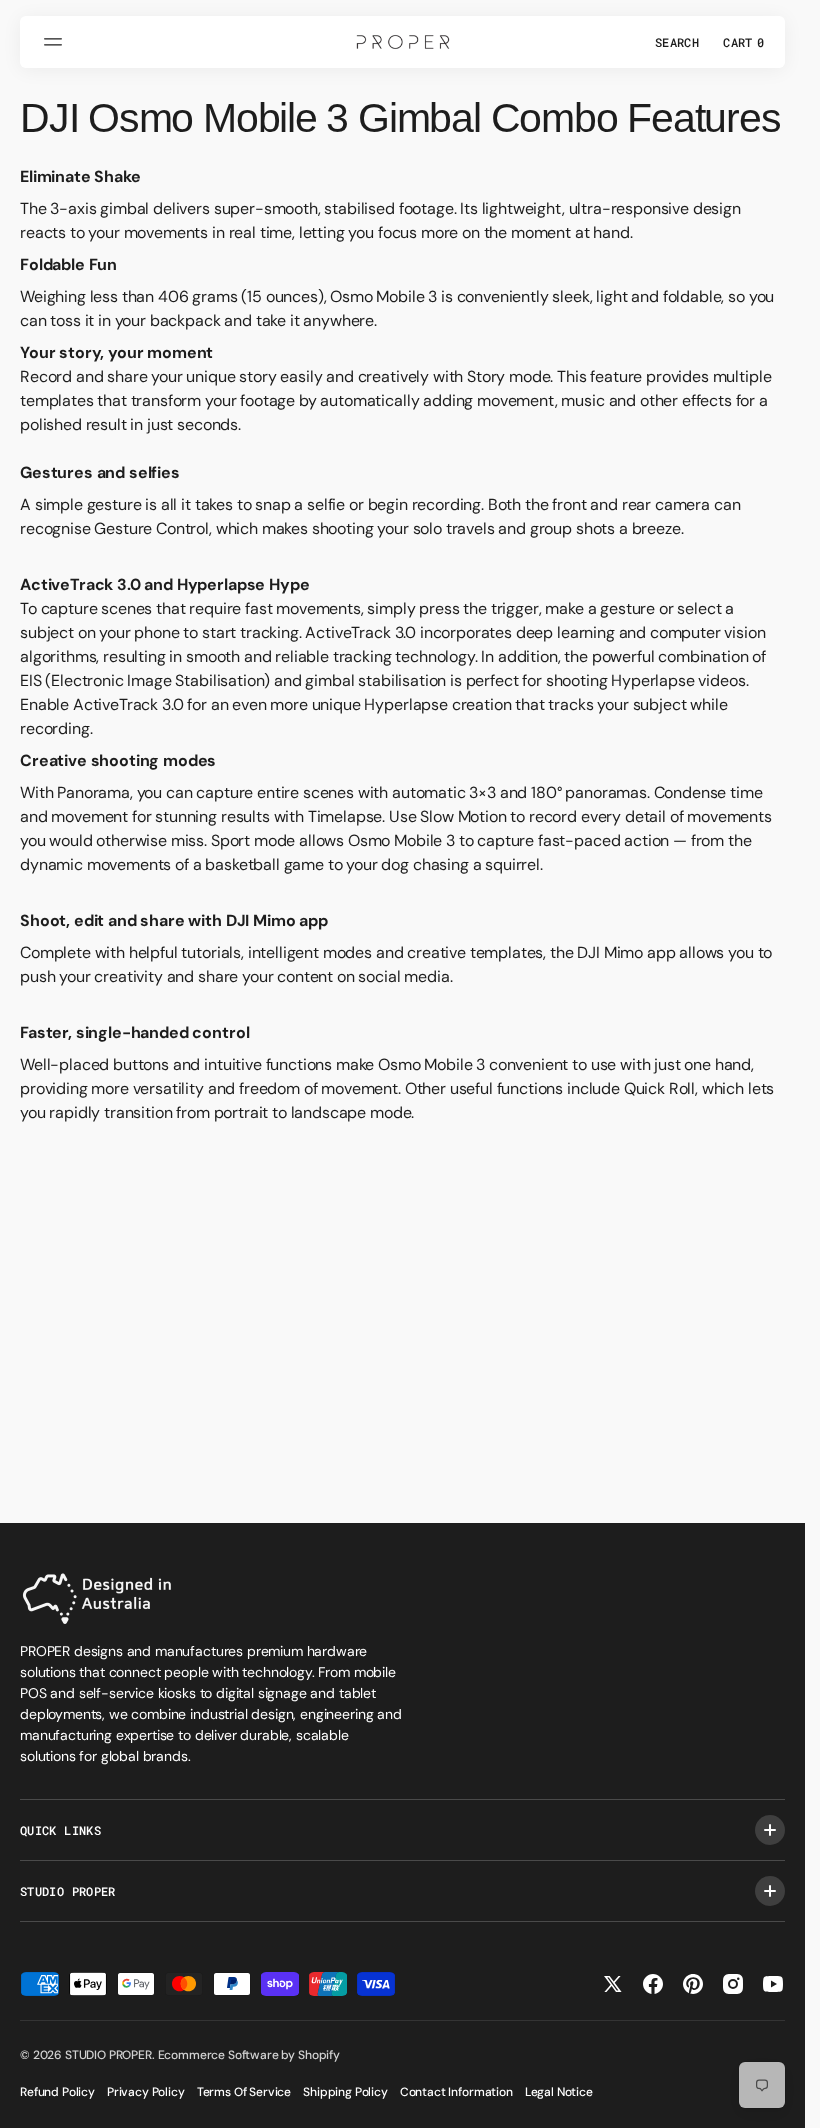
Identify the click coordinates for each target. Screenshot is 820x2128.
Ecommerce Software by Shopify (249, 2055)
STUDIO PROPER (108, 2055)
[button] (56, 42)
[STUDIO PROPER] (403, 42)
